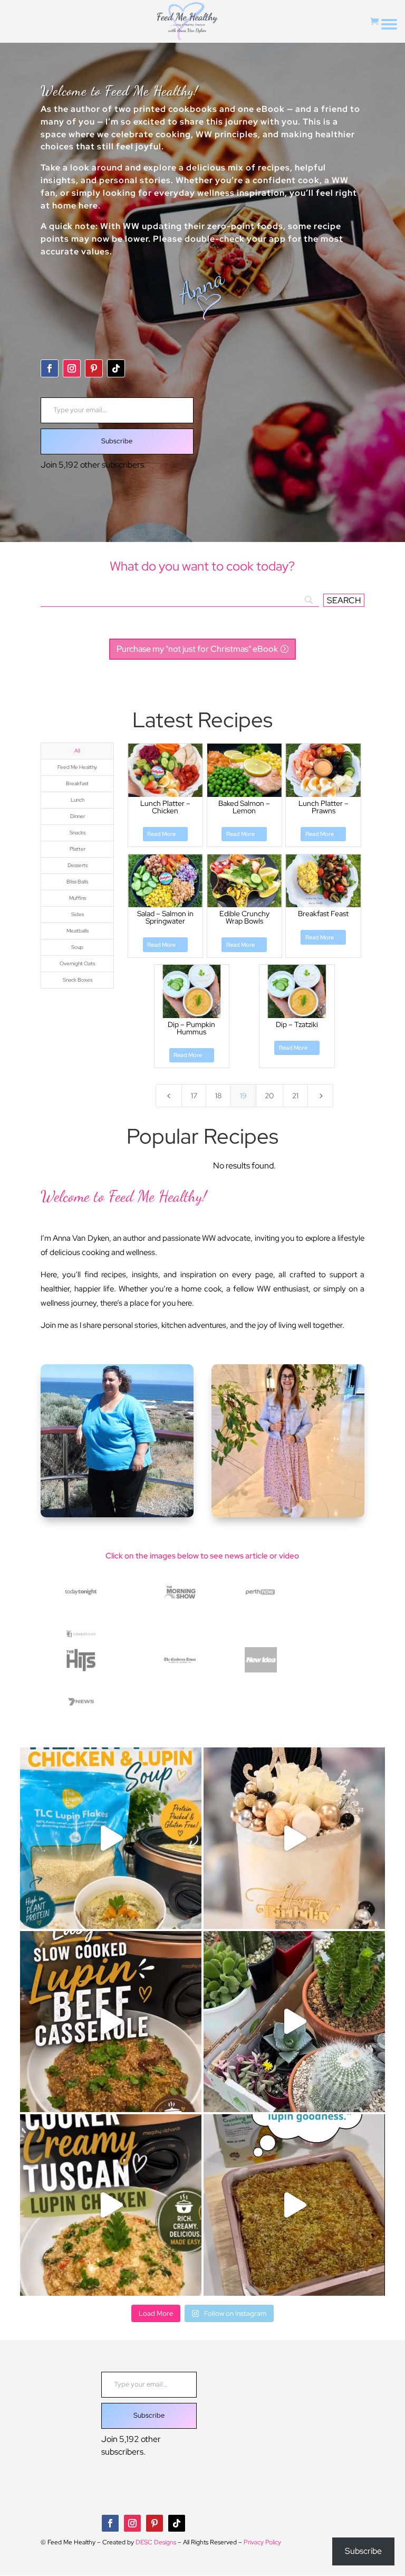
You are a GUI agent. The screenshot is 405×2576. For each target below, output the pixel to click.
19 (243, 1096)
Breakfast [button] (77, 783)
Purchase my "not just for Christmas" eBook (197, 649)
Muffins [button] (78, 898)
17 (194, 1096)
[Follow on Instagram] (72, 368)
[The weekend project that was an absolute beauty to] (294, 2022)
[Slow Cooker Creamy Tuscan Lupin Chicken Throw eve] (111, 2205)
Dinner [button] (78, 816)
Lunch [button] (78, 800)
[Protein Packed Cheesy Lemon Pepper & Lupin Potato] (294, 2205)
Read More (161, 834)
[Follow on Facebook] (50, 368)
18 (218, 1096)
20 (269, 1096)
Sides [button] (78, 914)
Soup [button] (77, 947)
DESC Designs (156, 2542)
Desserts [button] (78, 865)
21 (295, 1096)
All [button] (77, 751)
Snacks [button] (78, 833)
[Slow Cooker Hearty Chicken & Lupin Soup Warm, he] (111, 1838)
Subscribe (117, 441)
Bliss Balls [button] (77, 882)
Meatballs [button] (78, 931)
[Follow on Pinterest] (94, 368)
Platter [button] (78, 849)
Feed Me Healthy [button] (77, 767)
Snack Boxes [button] (78, 980)
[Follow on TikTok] (116, 368)
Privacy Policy (262, 2542)
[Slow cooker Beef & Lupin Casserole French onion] (111, 2022)
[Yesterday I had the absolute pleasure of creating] (294, 1838)
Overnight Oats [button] (77, 963)
